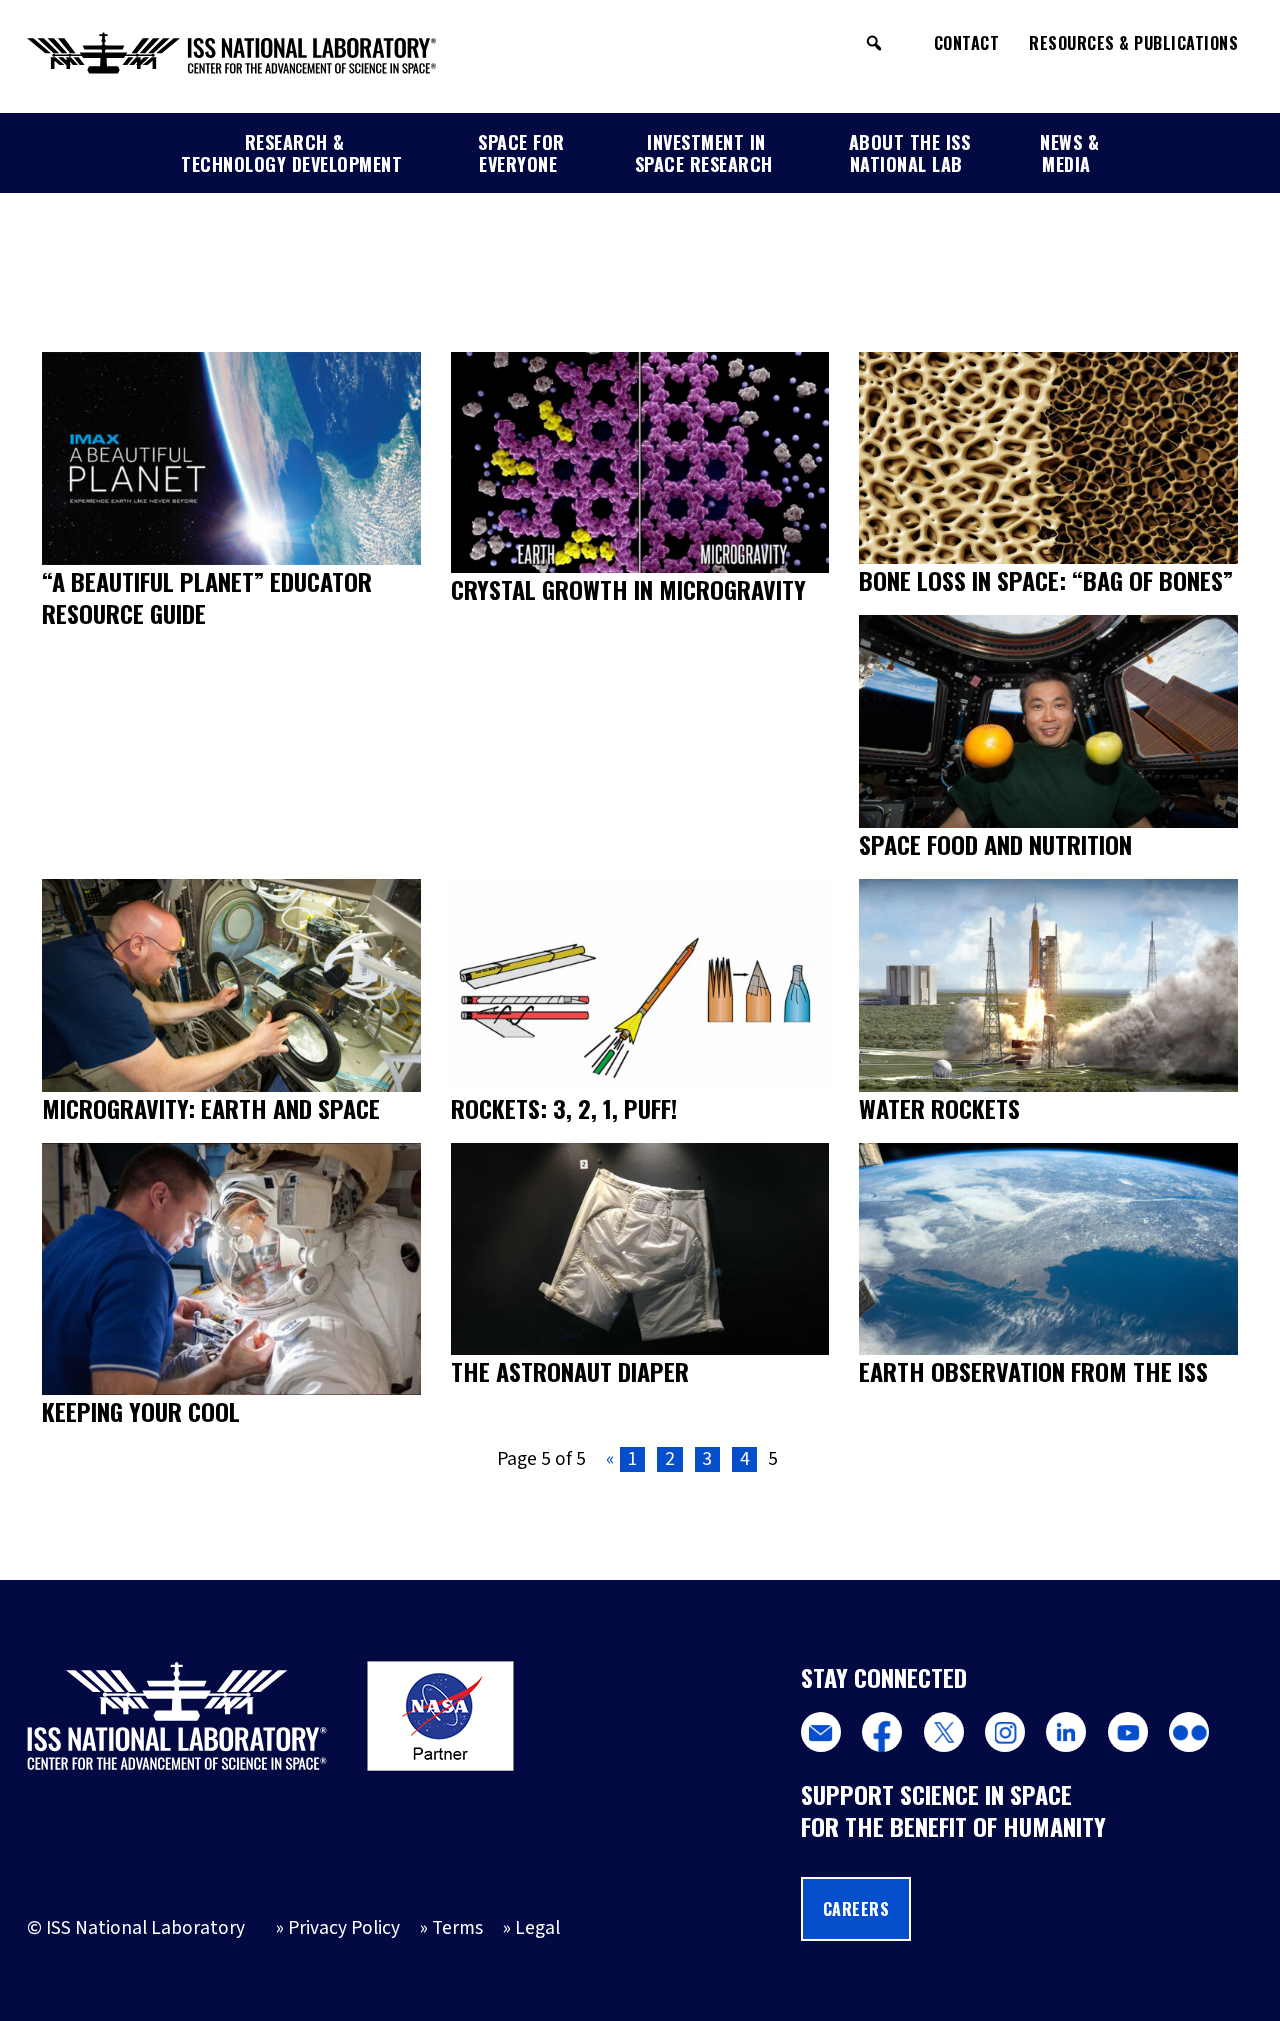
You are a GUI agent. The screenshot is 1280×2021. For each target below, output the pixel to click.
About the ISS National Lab (910, 153)
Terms (457, 1928)
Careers (856, 1909)
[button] (874, 43)
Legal (537, 1928)
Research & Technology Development (291, 153)
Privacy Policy (344, 1928)
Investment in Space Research (704, 153)
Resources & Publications (1133, 43)
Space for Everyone (521, 153)
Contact (967, 43)
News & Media (1069, 153)
